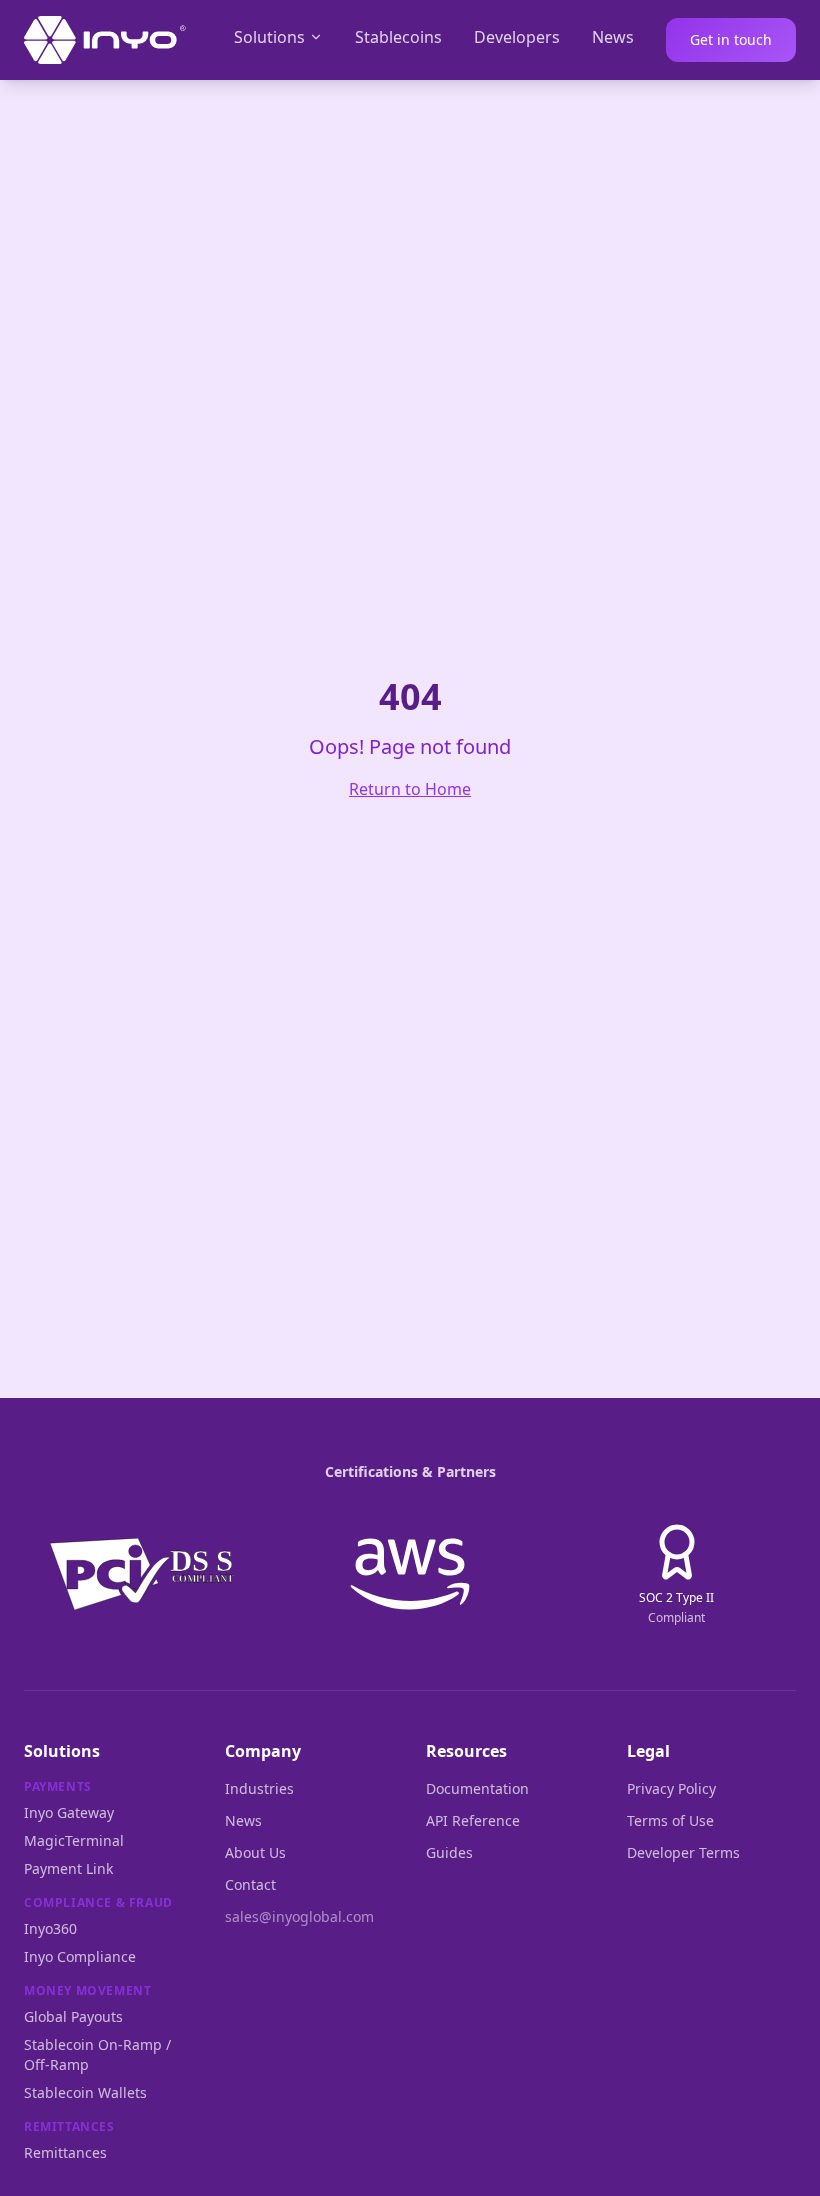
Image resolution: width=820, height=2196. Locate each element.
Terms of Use (670, 1820)
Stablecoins (398, 37)
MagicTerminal (74, 1840)
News (613, 37)
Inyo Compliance (80, 1956)
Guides (449, 1852)
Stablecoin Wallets (85, 2092)
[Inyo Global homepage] (105, 40)
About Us (255, 1852)
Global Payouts (73, 2016)
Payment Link (68, 1868)
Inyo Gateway (69, 1812)
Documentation (477, 1788)
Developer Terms (683, 1852)
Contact (250, 1884)
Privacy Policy (671, 1788)
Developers (517, 37)
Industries (259, 1788)
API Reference (473, 1820)
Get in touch (731, 39)
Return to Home (410, 789)
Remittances (65, 2152)
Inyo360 (50, 1928)
